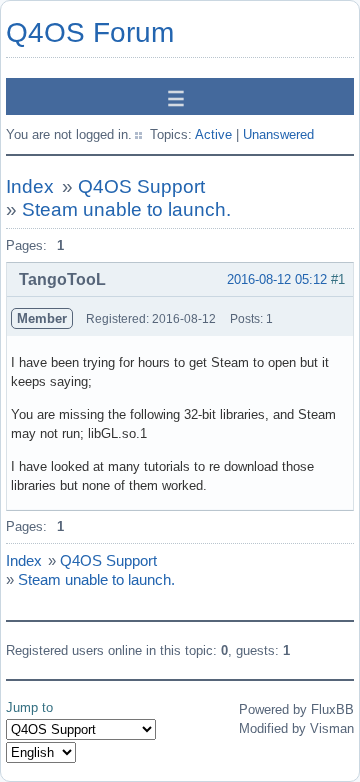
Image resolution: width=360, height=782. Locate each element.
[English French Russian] (41, 752)
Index (30, 186)
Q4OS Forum (90, 32)
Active (213, 134)
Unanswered (278, 134)
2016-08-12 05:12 (277, 279)
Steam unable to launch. (126, 209)
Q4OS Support (141, 186)
